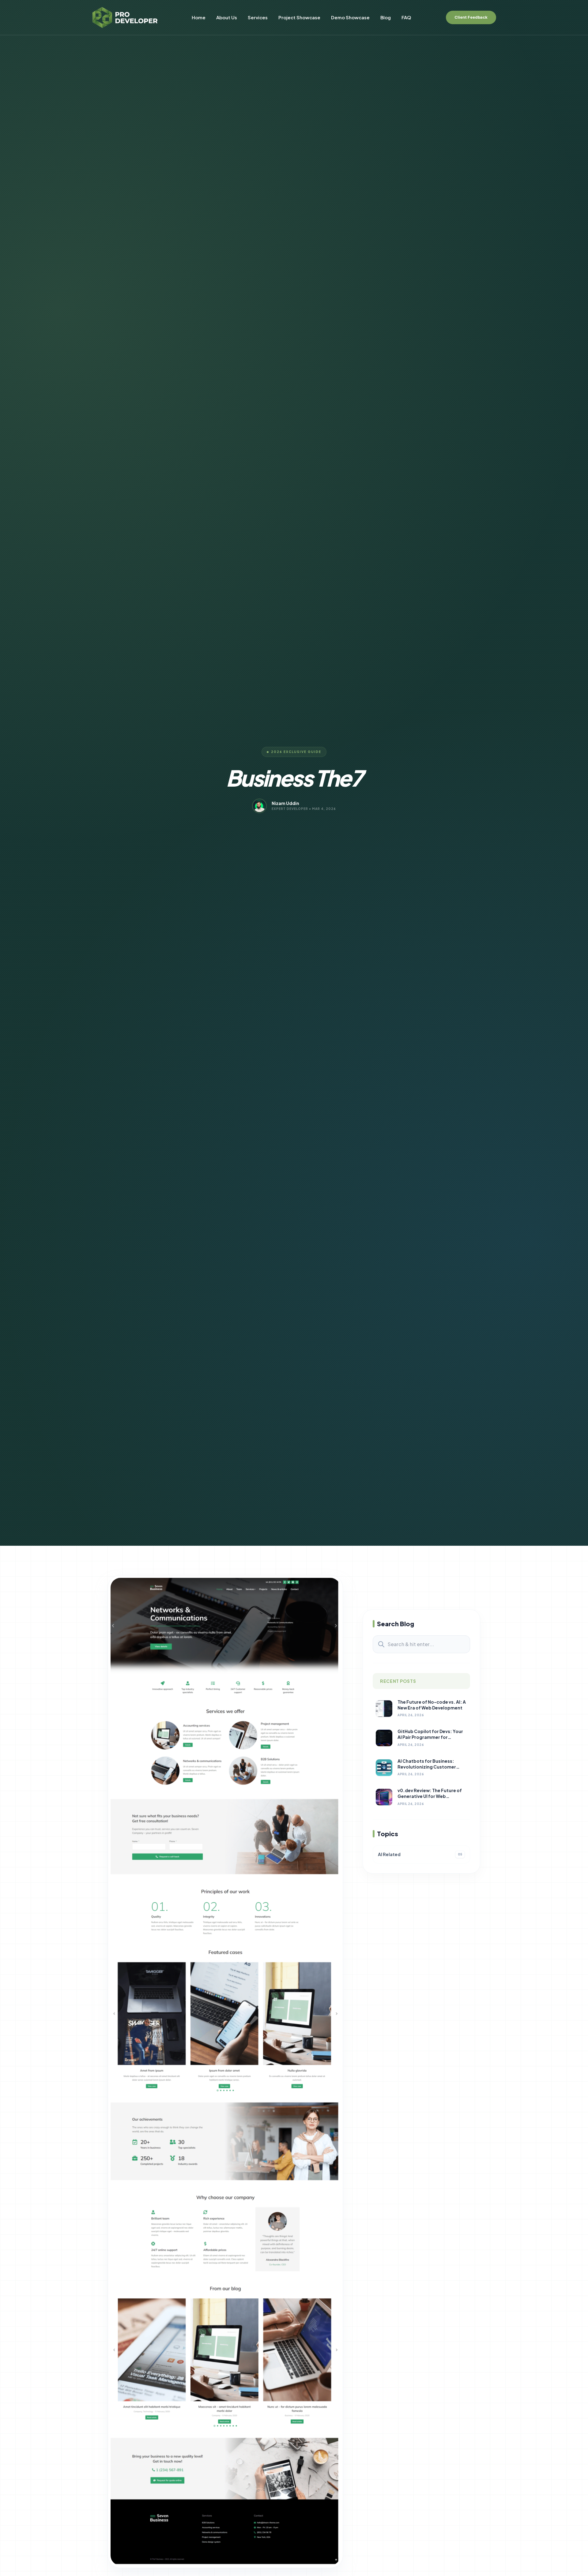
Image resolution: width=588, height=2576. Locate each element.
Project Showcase (299, 17)
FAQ (406, 17)
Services (258, 17)
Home (199, 17)
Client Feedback (471, 17)
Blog (386, 17)
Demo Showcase (350, 17)
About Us (227, 17)
